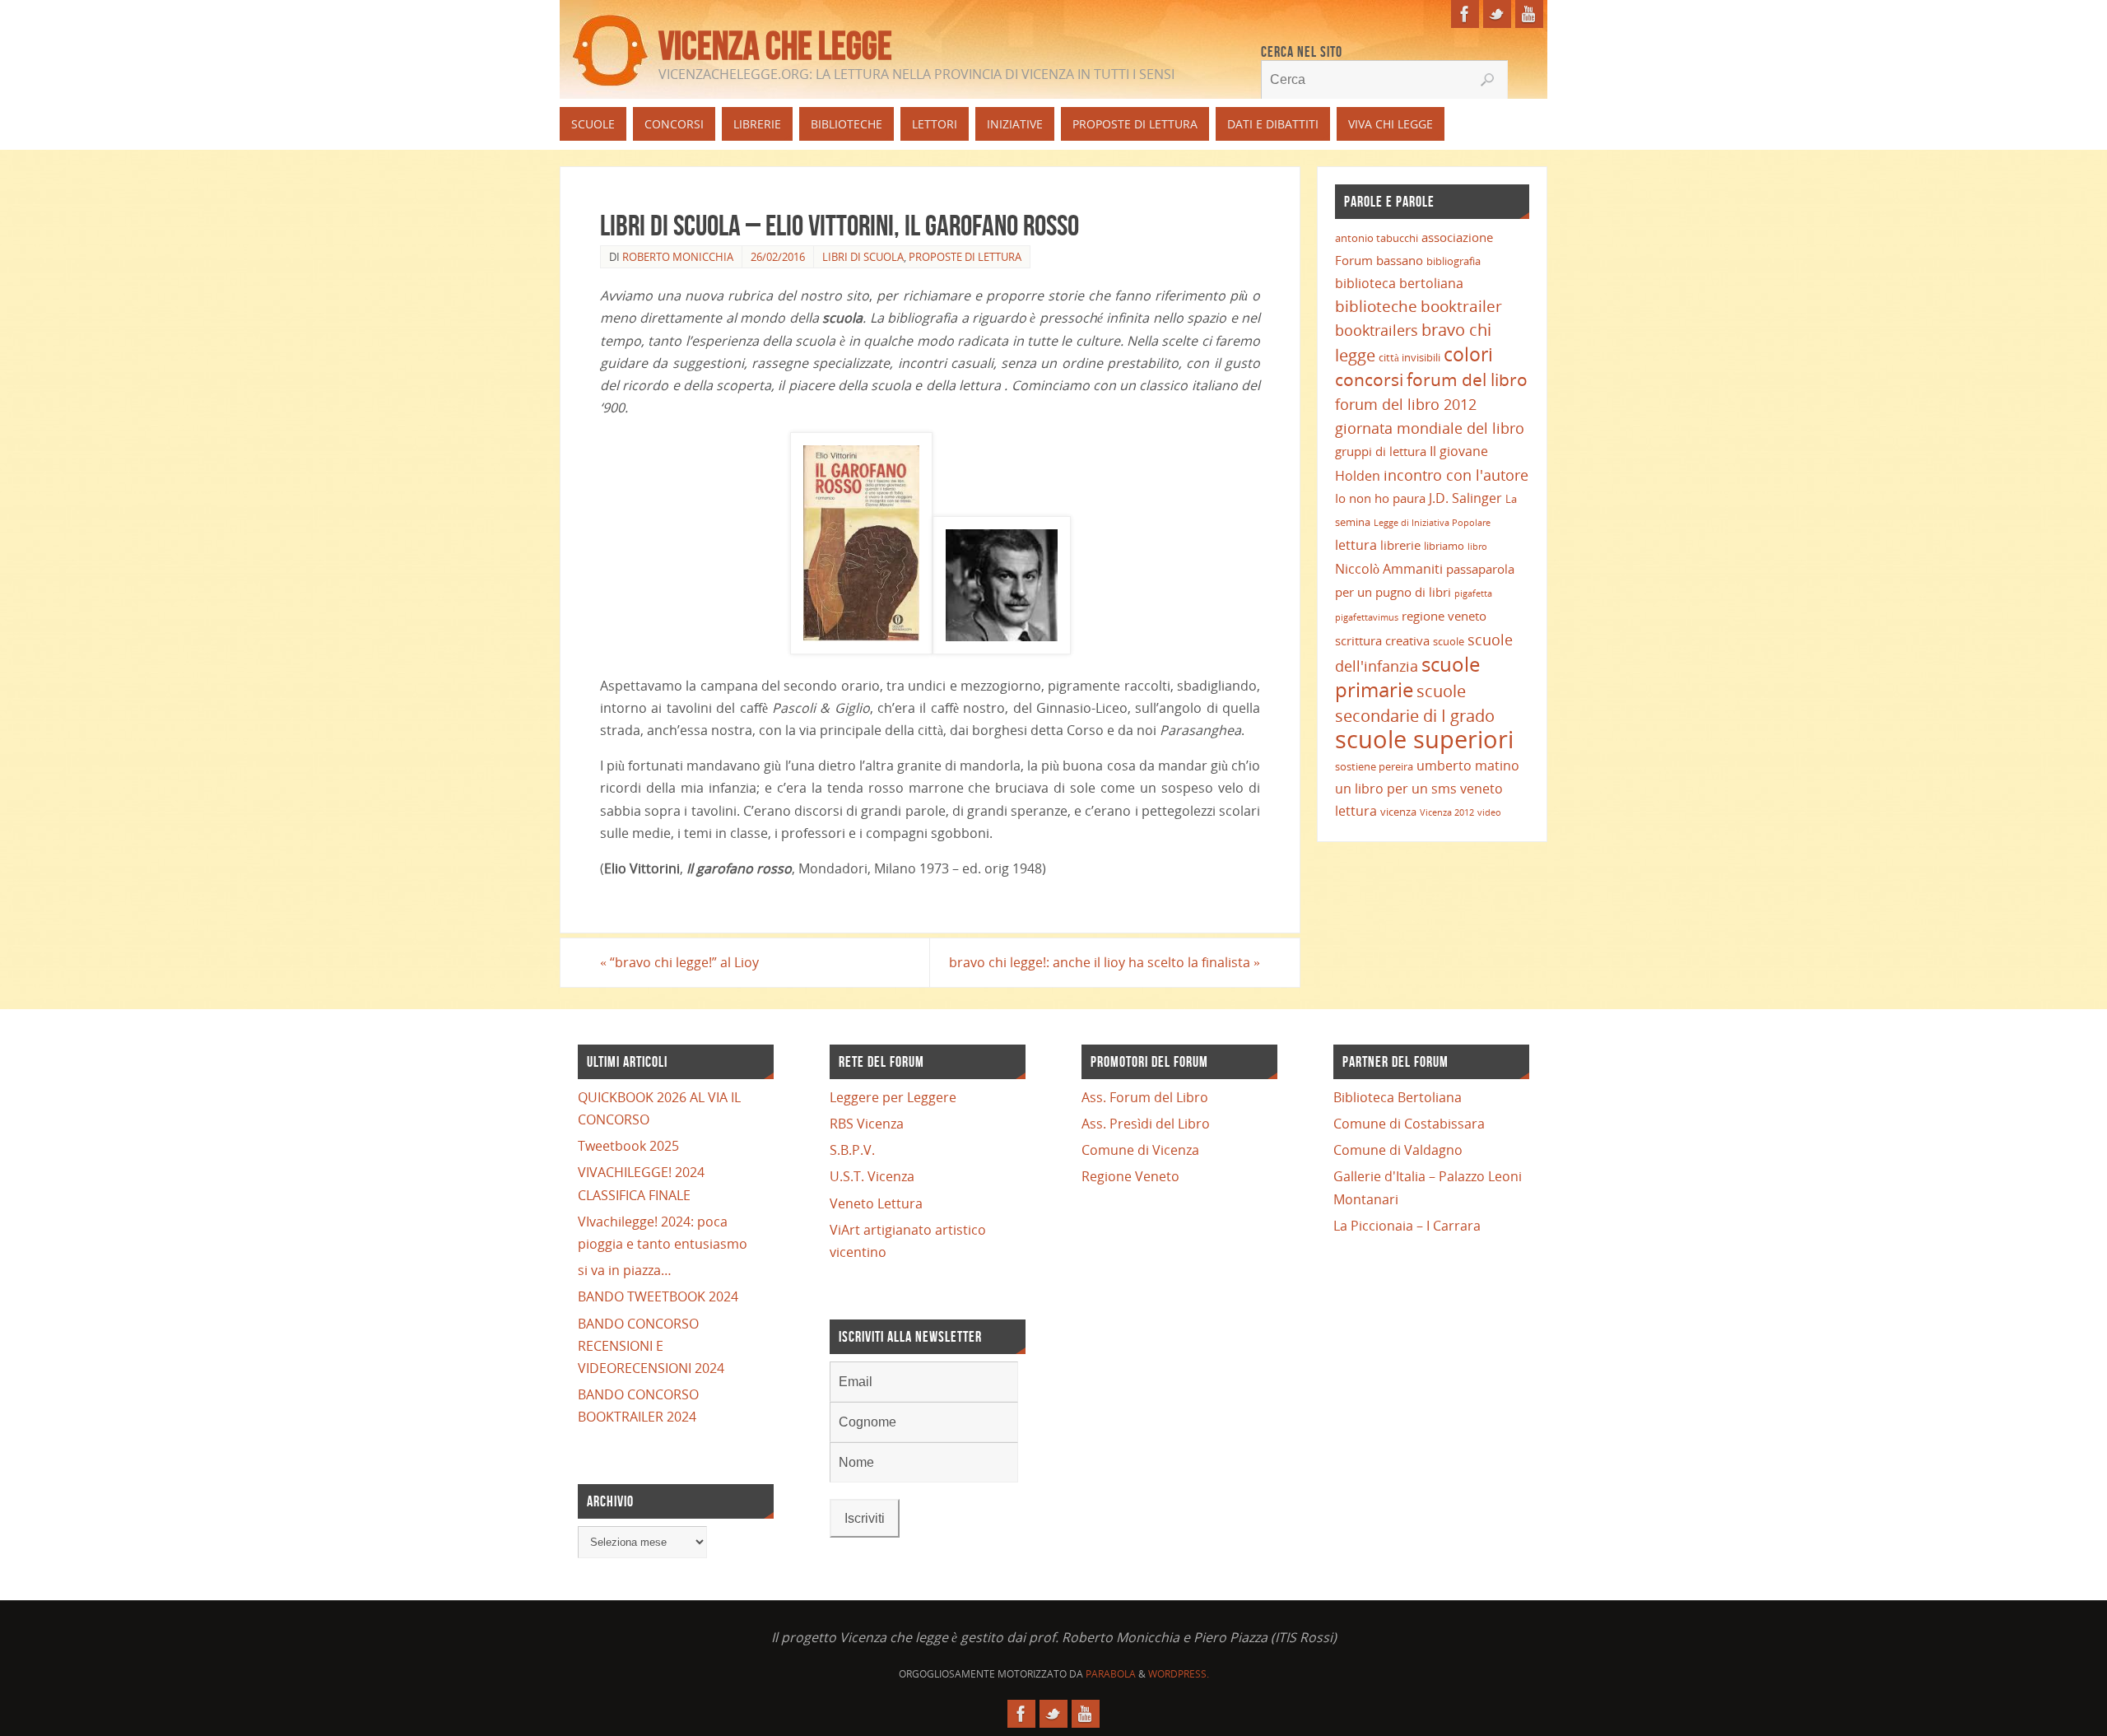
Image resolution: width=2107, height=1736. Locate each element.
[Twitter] (1497, 14)
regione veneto (1444, 616)
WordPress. (1179, 1674)
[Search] (1487, 80)
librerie (1400, 545)
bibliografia (1454, 261)
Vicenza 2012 (1447, 812)
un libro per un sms (1396, 789)
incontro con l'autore (1456, 475)
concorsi (1369, 379)
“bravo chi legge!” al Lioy (679, 962)
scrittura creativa (1382, 640)
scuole (1449, 641)
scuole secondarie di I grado (1415, 703)
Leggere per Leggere (893, 1097)
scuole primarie (1407, 677)
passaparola (1480, 569)
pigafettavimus (1367, 617)
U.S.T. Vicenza (872, 1176)
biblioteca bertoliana (1399, 283)
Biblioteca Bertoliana (1398, 1097)
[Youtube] (1529, 14)
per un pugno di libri (1393, 592)
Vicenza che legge (775, 46)
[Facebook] (1465, 14)
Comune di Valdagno (1398, 1150)
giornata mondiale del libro (1430, 428)
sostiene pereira (1374, 766)
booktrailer (1461, 306)
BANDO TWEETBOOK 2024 (658, 1296)
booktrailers (1377, 330)
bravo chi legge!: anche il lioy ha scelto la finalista (1105, 962)
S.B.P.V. (852, 1150)
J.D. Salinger (1465, 498)
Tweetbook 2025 (628, 1146)
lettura (1356, 545)
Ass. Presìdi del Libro (1146, 1124)
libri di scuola (863, 257)
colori (1468, 354)
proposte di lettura (965, 257)
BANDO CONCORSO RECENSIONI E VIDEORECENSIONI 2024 (651, 1346)
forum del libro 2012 (1406, 404)
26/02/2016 (778, 257)
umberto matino (1468, 766)
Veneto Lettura (876, 1203)
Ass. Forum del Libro (1145, 1097)
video (1489, 812)
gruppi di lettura (1381, 451)
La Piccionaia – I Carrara (1407, 1226)
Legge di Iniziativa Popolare (1432, 523)
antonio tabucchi (1377, 238)
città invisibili (1409, 357)
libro (1477, 547)
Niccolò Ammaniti (1389, 569)
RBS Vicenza (867, 1124)
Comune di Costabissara (1409, 1124)
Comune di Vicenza (1140, 1150)
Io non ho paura (1380, 498)
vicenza (1398, 812)
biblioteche (1376, 306)
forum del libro (1467, 379)
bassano (1400, 260)
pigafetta (1473, 593)
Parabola (1111, 1674)
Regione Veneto (1130, 1176)
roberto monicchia (678, 257)
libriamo (1444, 546)
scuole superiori (1424, 739)
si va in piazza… (625, 1270)
